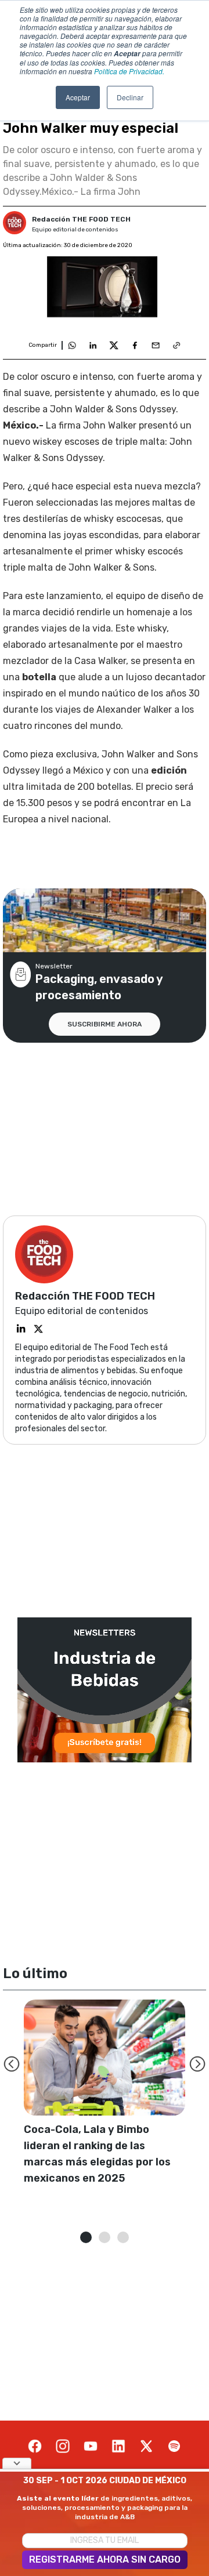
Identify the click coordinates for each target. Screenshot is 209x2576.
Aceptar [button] (78, 97)
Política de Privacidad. (129, 71)
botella (39, 677)
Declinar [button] (130, 97)
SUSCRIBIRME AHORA (105, 1024)
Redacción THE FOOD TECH (81, 219)
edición (169, 770)
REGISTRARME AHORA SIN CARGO (105, 2559)
